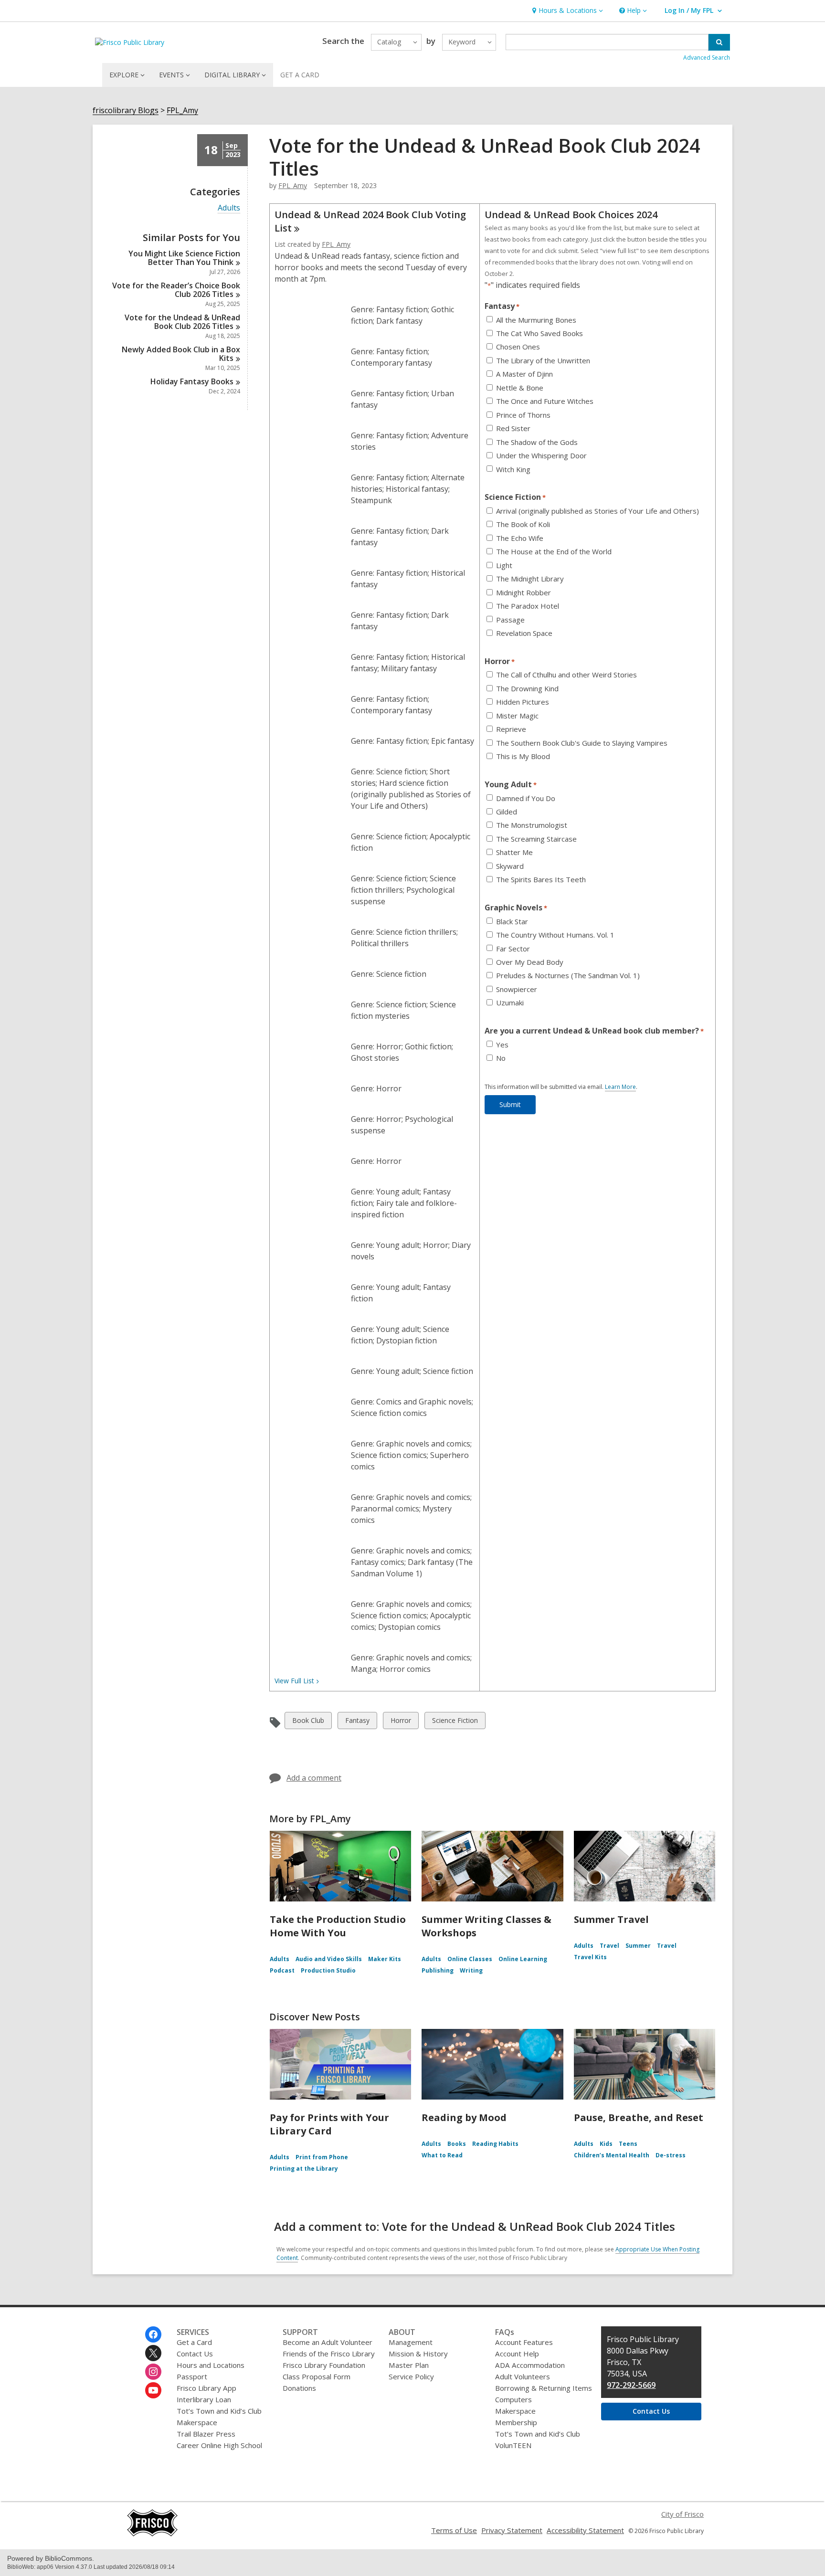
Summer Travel (611, 1919)
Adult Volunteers (523, 2376)
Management (411, 2342)
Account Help (517, 2354)
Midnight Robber (524, 593)
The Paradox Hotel (528, 606)
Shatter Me (514, 852)
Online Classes (470, 1959)
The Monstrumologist (532, 825)
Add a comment (314, 1778)
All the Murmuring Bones (536, 320)
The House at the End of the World (554, 552)
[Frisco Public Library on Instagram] (153, 2372)
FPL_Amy (182, 111)
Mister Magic (517, 716)
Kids (606, 2144)
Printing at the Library (304, 2169)
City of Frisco (682, 2514)
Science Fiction (455, 1722)
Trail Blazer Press (206, 2434)
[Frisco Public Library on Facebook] (153, 2334)
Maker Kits (385, 1959)
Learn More (620, 1087)
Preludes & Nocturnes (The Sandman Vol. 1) (568, 976)
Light (504, 565)
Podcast (282, 1970)
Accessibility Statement (585, 2530)
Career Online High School (219, 2445)
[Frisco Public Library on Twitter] (153, 2353)
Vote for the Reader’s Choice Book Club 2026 (176, 290)
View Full (294, 1681)
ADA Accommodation (530, 2365)
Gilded (507, 812)
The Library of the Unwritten (543, 361)
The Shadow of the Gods (537, 442)
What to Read (442, 2155)
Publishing (438, 1970)
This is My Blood (523, 756)
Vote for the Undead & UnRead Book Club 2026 (182, 322)
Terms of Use (454, 2530)
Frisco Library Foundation (324, 2365)
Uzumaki (510, 1003)
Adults (229, 208)
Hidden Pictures (523, 702)
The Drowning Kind (527, 689)
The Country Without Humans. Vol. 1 (555, 935)
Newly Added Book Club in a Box (181, 354)
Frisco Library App (206, 2388)
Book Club (308, 1722)
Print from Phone (322, 2157)
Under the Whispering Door (541, 456)
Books (457, 2144)
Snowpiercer (517, 989)
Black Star (512, 922)
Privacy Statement (512, 2530)
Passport (192, 2376)
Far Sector (513, 949)
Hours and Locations (211, 2365)
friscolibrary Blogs (126, 111)
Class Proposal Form (317, 2376)
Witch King (513, 470)
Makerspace (197, 2422)
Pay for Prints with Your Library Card (329, 2124)
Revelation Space (524, 633)
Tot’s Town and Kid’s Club (219, 2411)
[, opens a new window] (152, 2534)
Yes (502, 1045)
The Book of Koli (523, 524)
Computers (513, 2399)
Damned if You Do (526, 798)
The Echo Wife (520, 538)
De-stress (671, 2155)
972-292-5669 (631, 2385)
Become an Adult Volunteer (328, 2342)
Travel (609, 1946)
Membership (516, 2422)
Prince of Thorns (523, 415)
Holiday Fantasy (192, 381)
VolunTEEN (513, 2445)
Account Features (524, 2342)
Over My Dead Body (530, 962)
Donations (299, 2388)
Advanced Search (707, 58)
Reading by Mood (464, 2117)
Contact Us (195, 2354)
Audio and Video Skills (329, 1959)
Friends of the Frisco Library (329, 2354)
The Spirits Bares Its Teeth (541, 880)
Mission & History (418, 2354)
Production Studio (328, 1970)
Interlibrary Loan (204, 2399)
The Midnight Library (530, 579)
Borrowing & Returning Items (544, 2388)
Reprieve (511, 729)
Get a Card (194, 2342)
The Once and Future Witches (545, 401)
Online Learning (523, 1959)
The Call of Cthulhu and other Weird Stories (566, 675)
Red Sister (513, 428)
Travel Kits (590, 1957)
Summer (638, 1946)
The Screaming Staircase (536, 839)
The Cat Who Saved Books (539, 333)
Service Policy (411, 2376)
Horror (401, 1722)
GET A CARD (300, 75)
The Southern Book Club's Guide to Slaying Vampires (582, 743)
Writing (471, 1970)
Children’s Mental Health (612, 2155)
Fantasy (357, 1722)
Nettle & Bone (520, 388)
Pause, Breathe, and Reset (639, 2117)
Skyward (510, 866)
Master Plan (409, 2365)
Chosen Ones (518, 347)
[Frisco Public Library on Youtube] (153, 2390)
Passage (510, 620)
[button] (566, 11)
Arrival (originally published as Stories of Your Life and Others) (598, 511)
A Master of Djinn (524, 374)
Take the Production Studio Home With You (338, 1926)
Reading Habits (495, 2144)
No (501, 1058)
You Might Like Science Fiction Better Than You (184, 258)
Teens (628, 2144)
